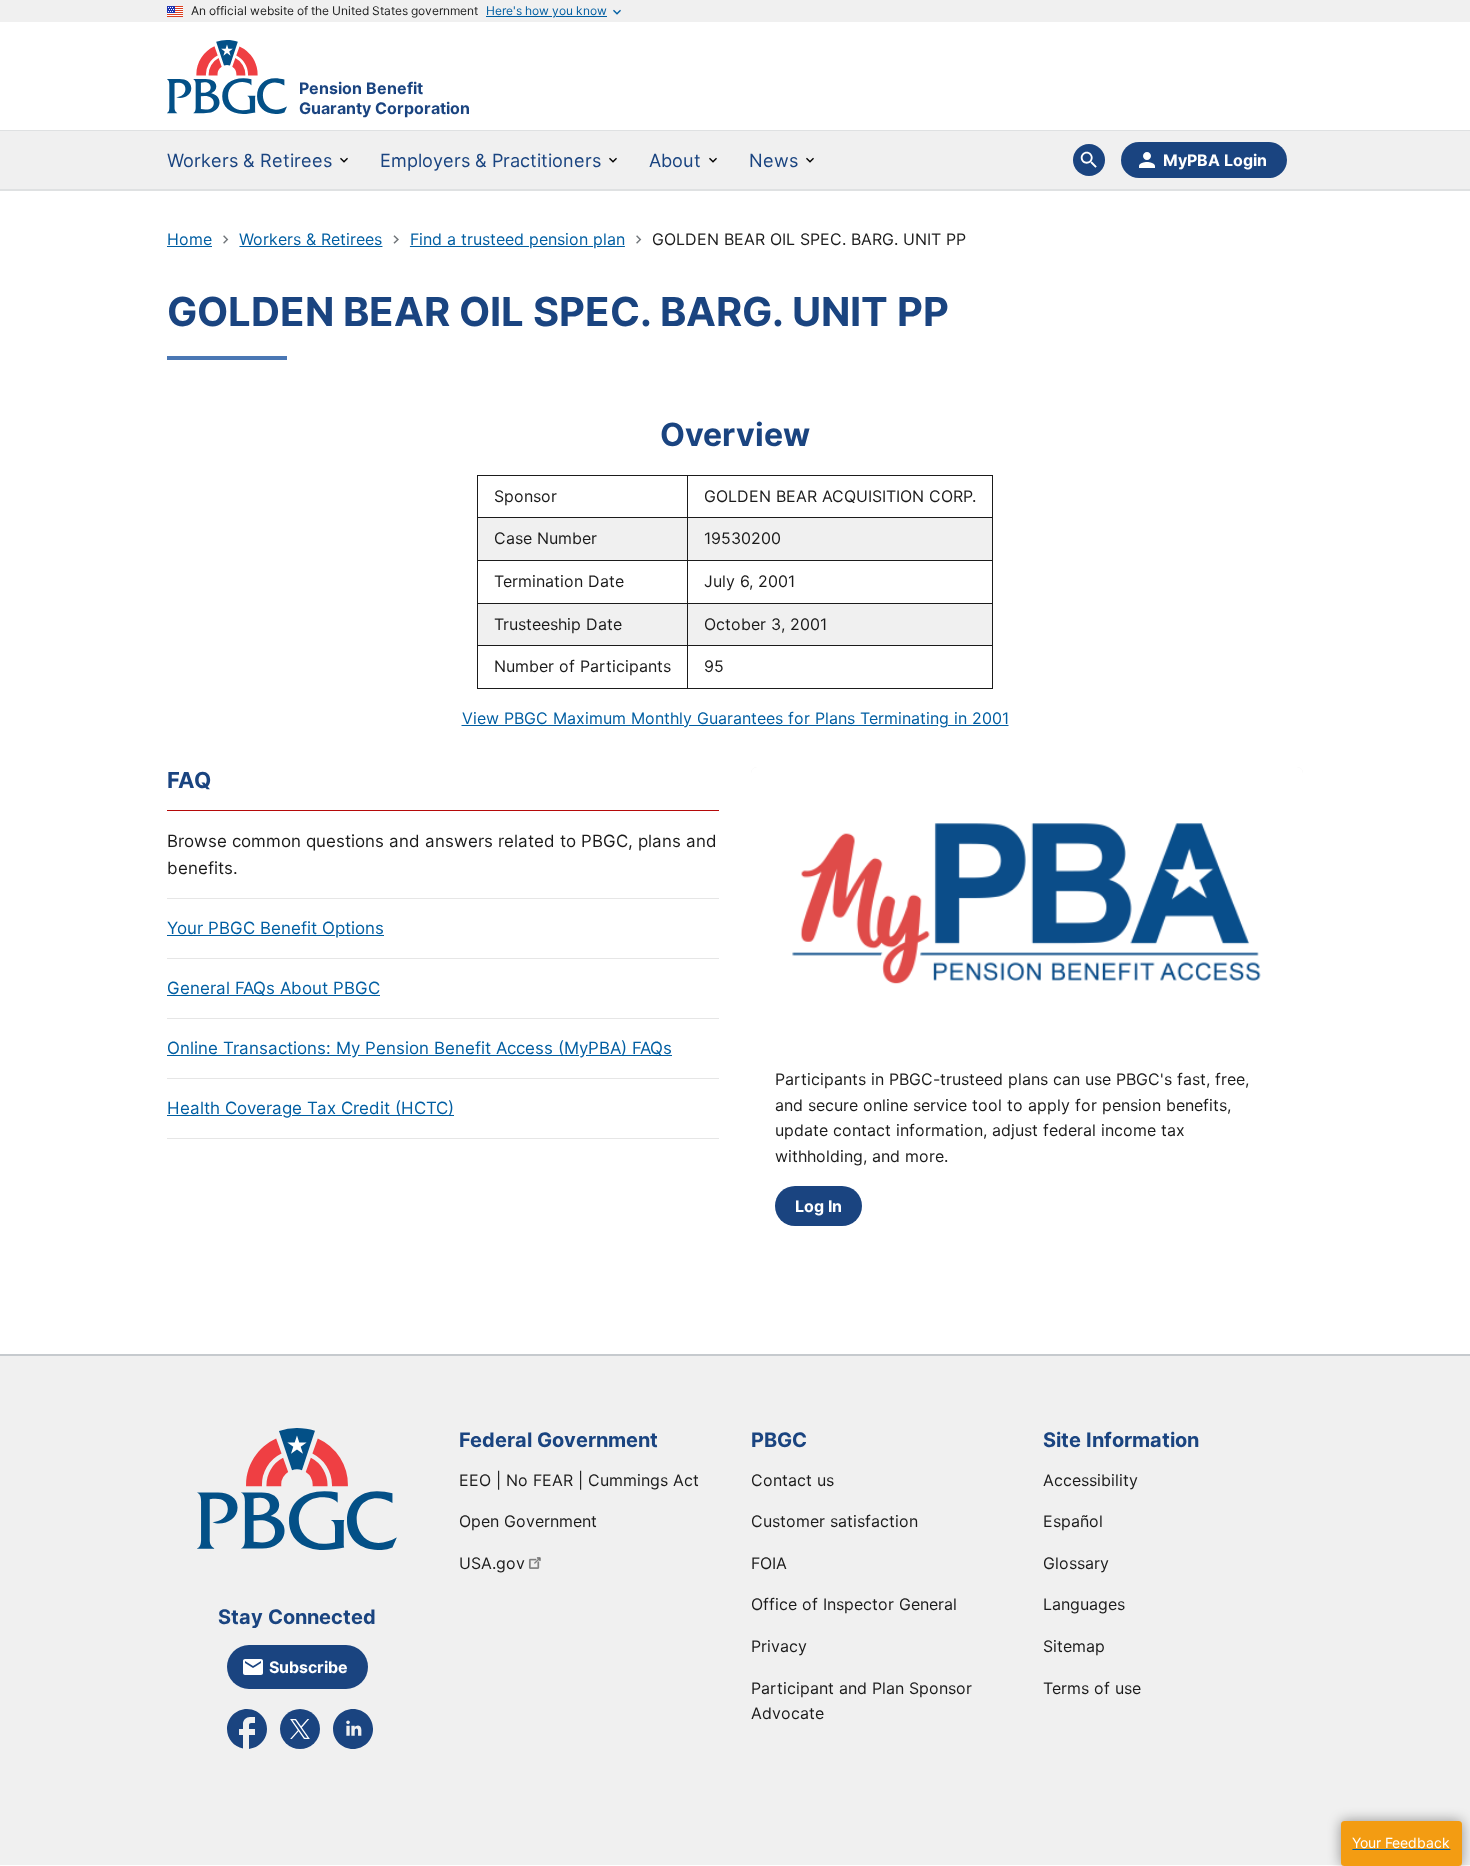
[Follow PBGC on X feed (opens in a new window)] (300, 1747)
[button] (1401, 1843)
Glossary (1076, 1563)
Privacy (779, 1646)
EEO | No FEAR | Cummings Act (579, 1480)
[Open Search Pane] (1089, 160)
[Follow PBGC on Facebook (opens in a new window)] (247, 1747)
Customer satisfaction (834, 1521)
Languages (1084, 1604)
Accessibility (1090, 1480)
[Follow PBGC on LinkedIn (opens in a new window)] (353, 1747)
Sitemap (1074, 1646)
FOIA (769, 1563)
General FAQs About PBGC (273, 988)
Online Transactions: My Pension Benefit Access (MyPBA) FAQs (419, 1048)
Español (1073, 1521)
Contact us (792, 1480)
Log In (818, 1206)
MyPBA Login (1215, 160)
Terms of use (1092, 1688)
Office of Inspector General (854, 1604)
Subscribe (308, 1667)
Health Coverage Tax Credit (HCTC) (310, 1108)
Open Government (528, 1521)
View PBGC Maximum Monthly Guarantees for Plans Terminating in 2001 (735, 718)
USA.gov (492, 1563)
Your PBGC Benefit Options (275, 928)
